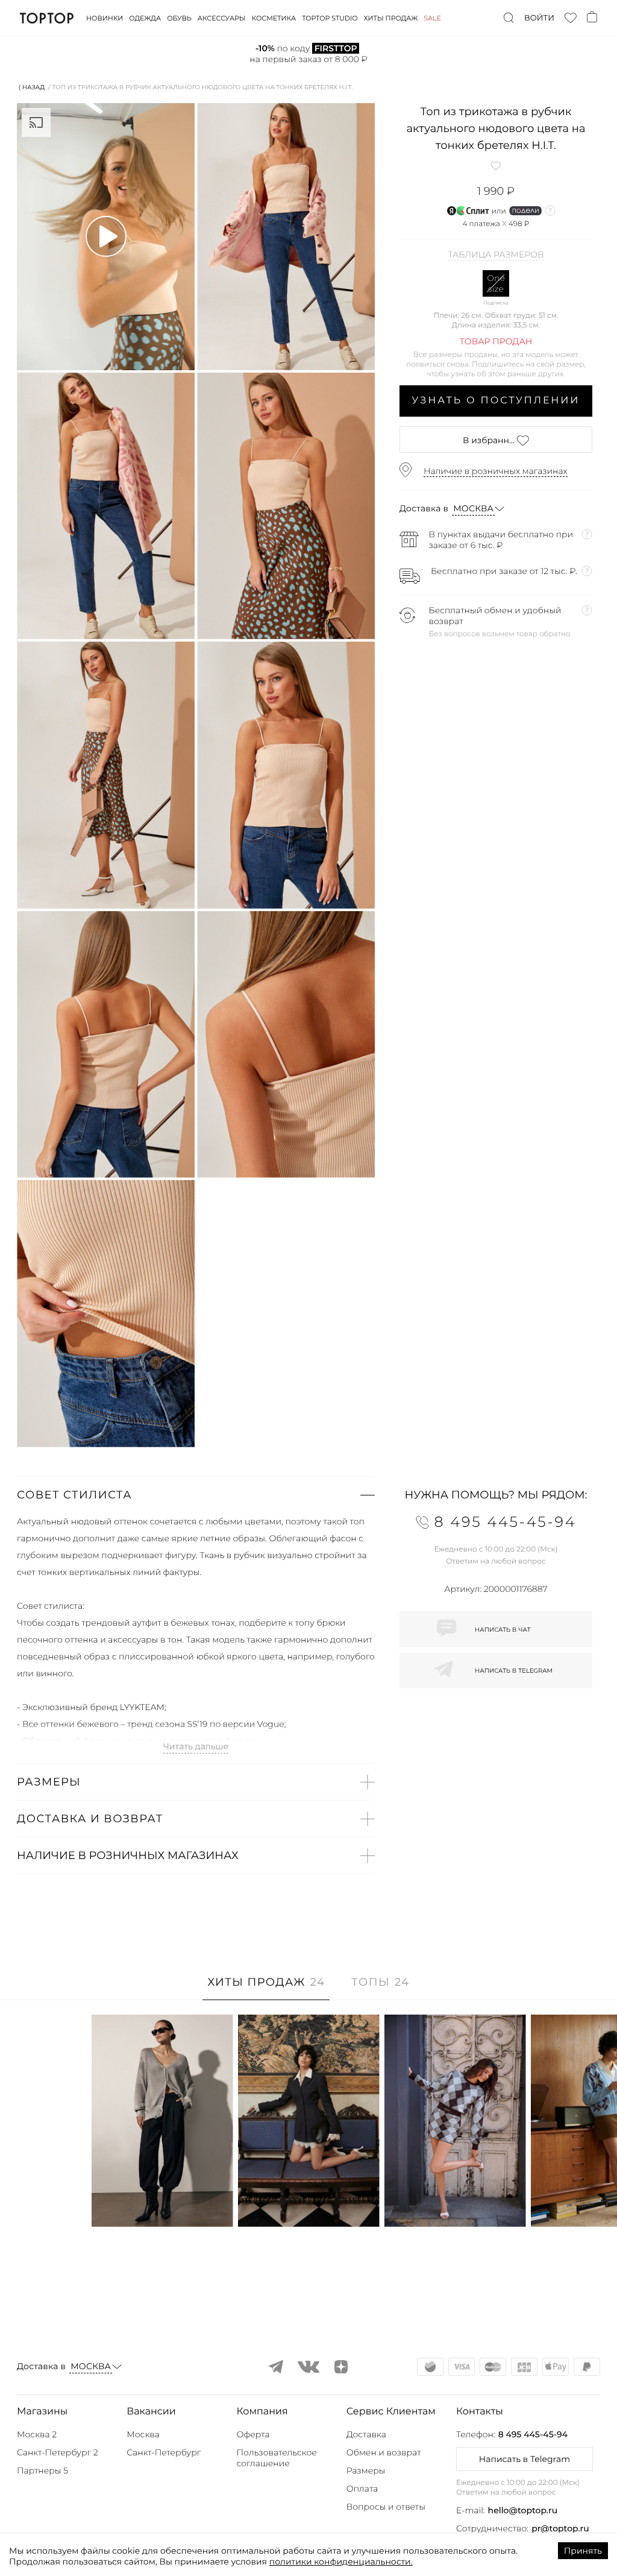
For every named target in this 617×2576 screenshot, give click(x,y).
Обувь (179, 18)
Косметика (274, 18)
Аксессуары (222, 18)
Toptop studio (330, 18)
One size (496, 283)
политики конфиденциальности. (341, 2562)
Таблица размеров (496, 255)
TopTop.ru (47, 18)
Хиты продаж (391, 18)
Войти (539, 18)
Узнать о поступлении (496, 401)
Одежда (145, 18)
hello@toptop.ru (523, 2510)
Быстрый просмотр (162, 2201)
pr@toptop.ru (560, 2528)
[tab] (266, 1988)
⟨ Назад (32, 87)
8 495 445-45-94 (533, 2434)
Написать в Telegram (525, 2459)
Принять (583, 2551)
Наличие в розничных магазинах (496, 471)
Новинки (105, 18)
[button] (196, 1495)
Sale (432, 18)
